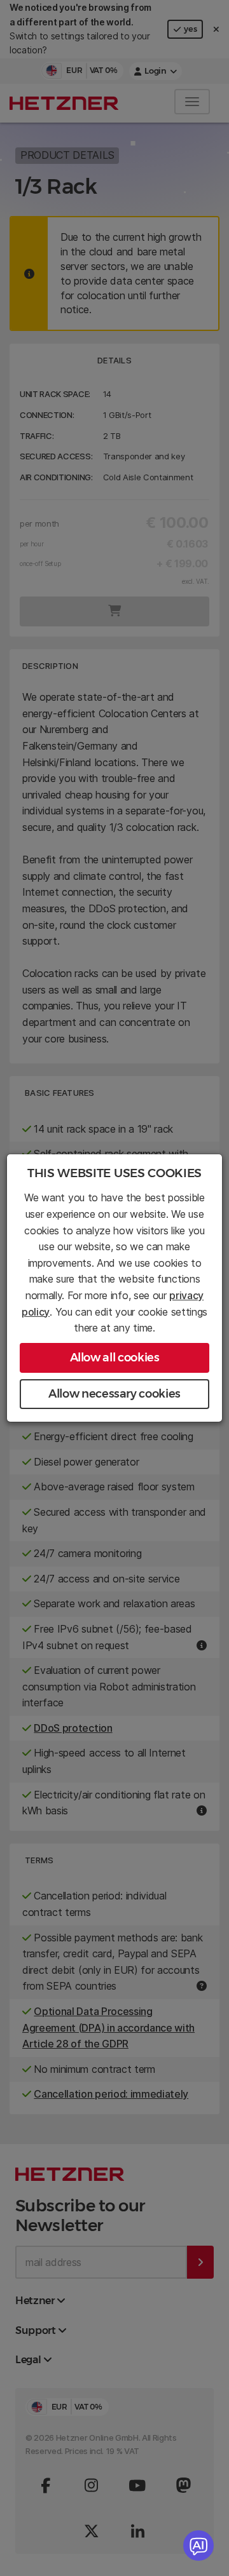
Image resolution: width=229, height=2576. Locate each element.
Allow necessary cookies (114, 1394)
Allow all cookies (115, 1358)
